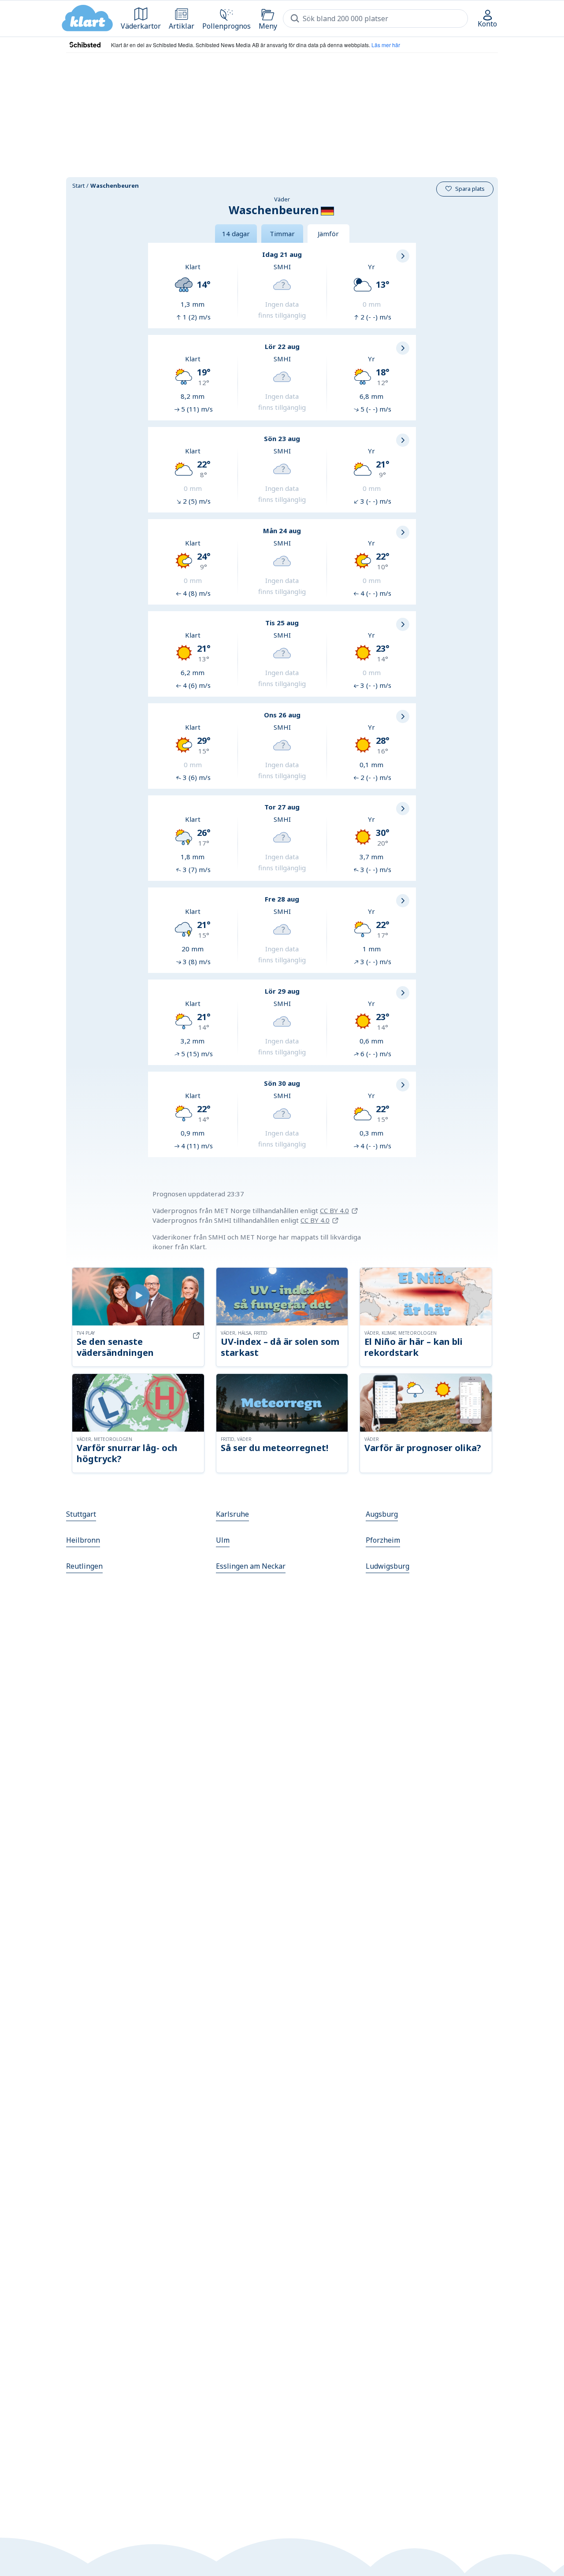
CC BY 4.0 (334, 1210)
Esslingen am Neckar (251, 1566)
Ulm (223, 1540)
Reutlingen (84, 1566)
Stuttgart (81, 1514)
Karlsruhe (232, 1514)
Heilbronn (83, 1540)
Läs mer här (386, 45)
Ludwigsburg (388, 1566)
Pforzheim (383, 1540)
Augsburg (382, 1514)
